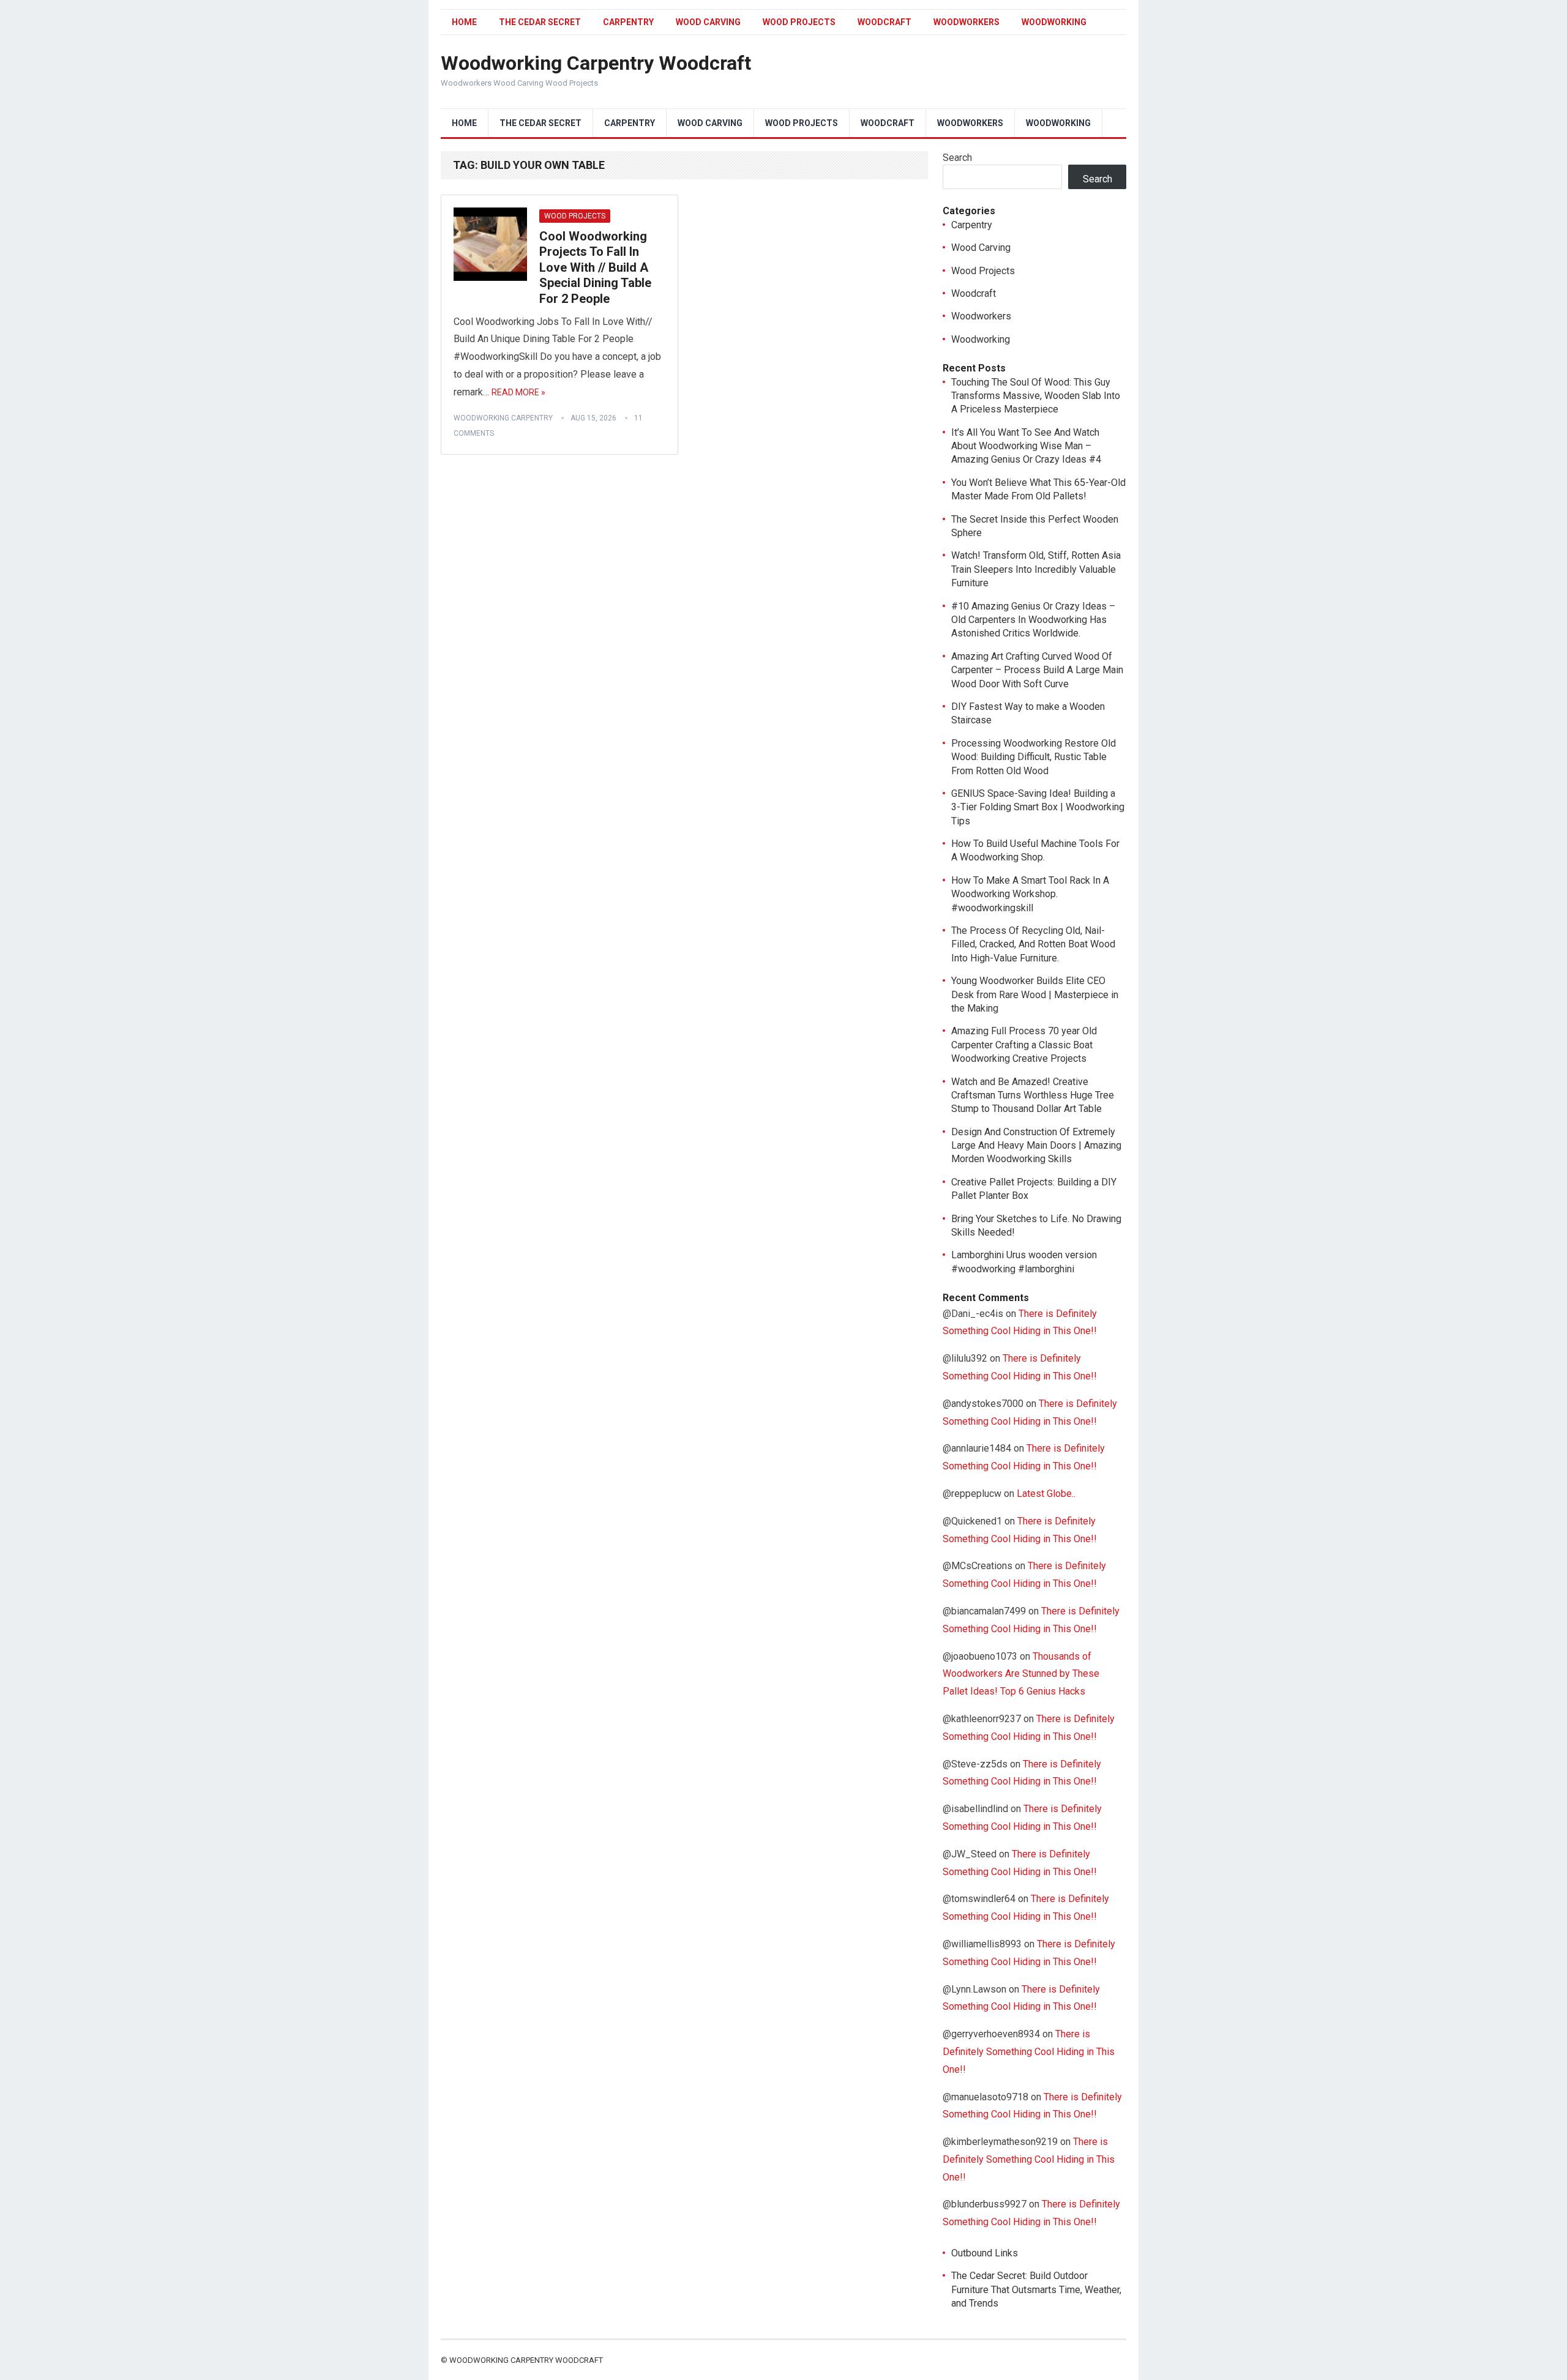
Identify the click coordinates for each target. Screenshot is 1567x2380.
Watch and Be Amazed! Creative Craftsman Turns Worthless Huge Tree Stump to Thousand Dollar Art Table (1033, 1095)
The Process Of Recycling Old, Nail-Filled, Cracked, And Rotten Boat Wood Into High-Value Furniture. (1033, 944)
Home (464, 22)
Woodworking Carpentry (503, 418)
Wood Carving (708, 22)
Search (957, 158)
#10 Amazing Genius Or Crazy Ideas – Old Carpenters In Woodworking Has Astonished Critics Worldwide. (1033, 620)
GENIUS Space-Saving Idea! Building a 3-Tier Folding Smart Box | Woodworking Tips (1038, 807)
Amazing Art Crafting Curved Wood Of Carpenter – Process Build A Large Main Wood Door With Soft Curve (1037, 670)
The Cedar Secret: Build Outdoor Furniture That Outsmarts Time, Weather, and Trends (1036, 2289)
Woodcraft (884, 22)
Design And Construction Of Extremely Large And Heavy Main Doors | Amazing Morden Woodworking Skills (1036, 1146)
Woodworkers (967, 22)
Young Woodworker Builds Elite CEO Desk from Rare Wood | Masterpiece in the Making (1035, 994)
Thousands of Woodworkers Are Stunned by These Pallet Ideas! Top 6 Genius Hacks (1021, 1674)
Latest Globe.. (1046, 1494)
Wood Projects (799, 22)
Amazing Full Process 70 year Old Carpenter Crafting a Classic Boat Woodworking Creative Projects (1024, 1045)
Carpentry (628, 22)
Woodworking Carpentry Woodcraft (596, 63)
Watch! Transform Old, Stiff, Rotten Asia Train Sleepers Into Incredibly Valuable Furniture (1036, 569)
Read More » (518, 392)
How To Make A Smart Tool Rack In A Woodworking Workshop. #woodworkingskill (1030, 894)
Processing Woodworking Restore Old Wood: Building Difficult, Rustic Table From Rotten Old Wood (1034, 757)
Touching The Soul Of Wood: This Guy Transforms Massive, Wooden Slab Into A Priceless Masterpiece (1036, 396)
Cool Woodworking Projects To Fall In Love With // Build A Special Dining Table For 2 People (595, 267)
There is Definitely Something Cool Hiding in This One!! (1029, 2052)
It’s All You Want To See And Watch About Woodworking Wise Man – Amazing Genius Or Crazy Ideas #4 (1026, 446)
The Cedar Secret (540, 22)
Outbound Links (985, 2253)
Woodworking (1054, 22)
